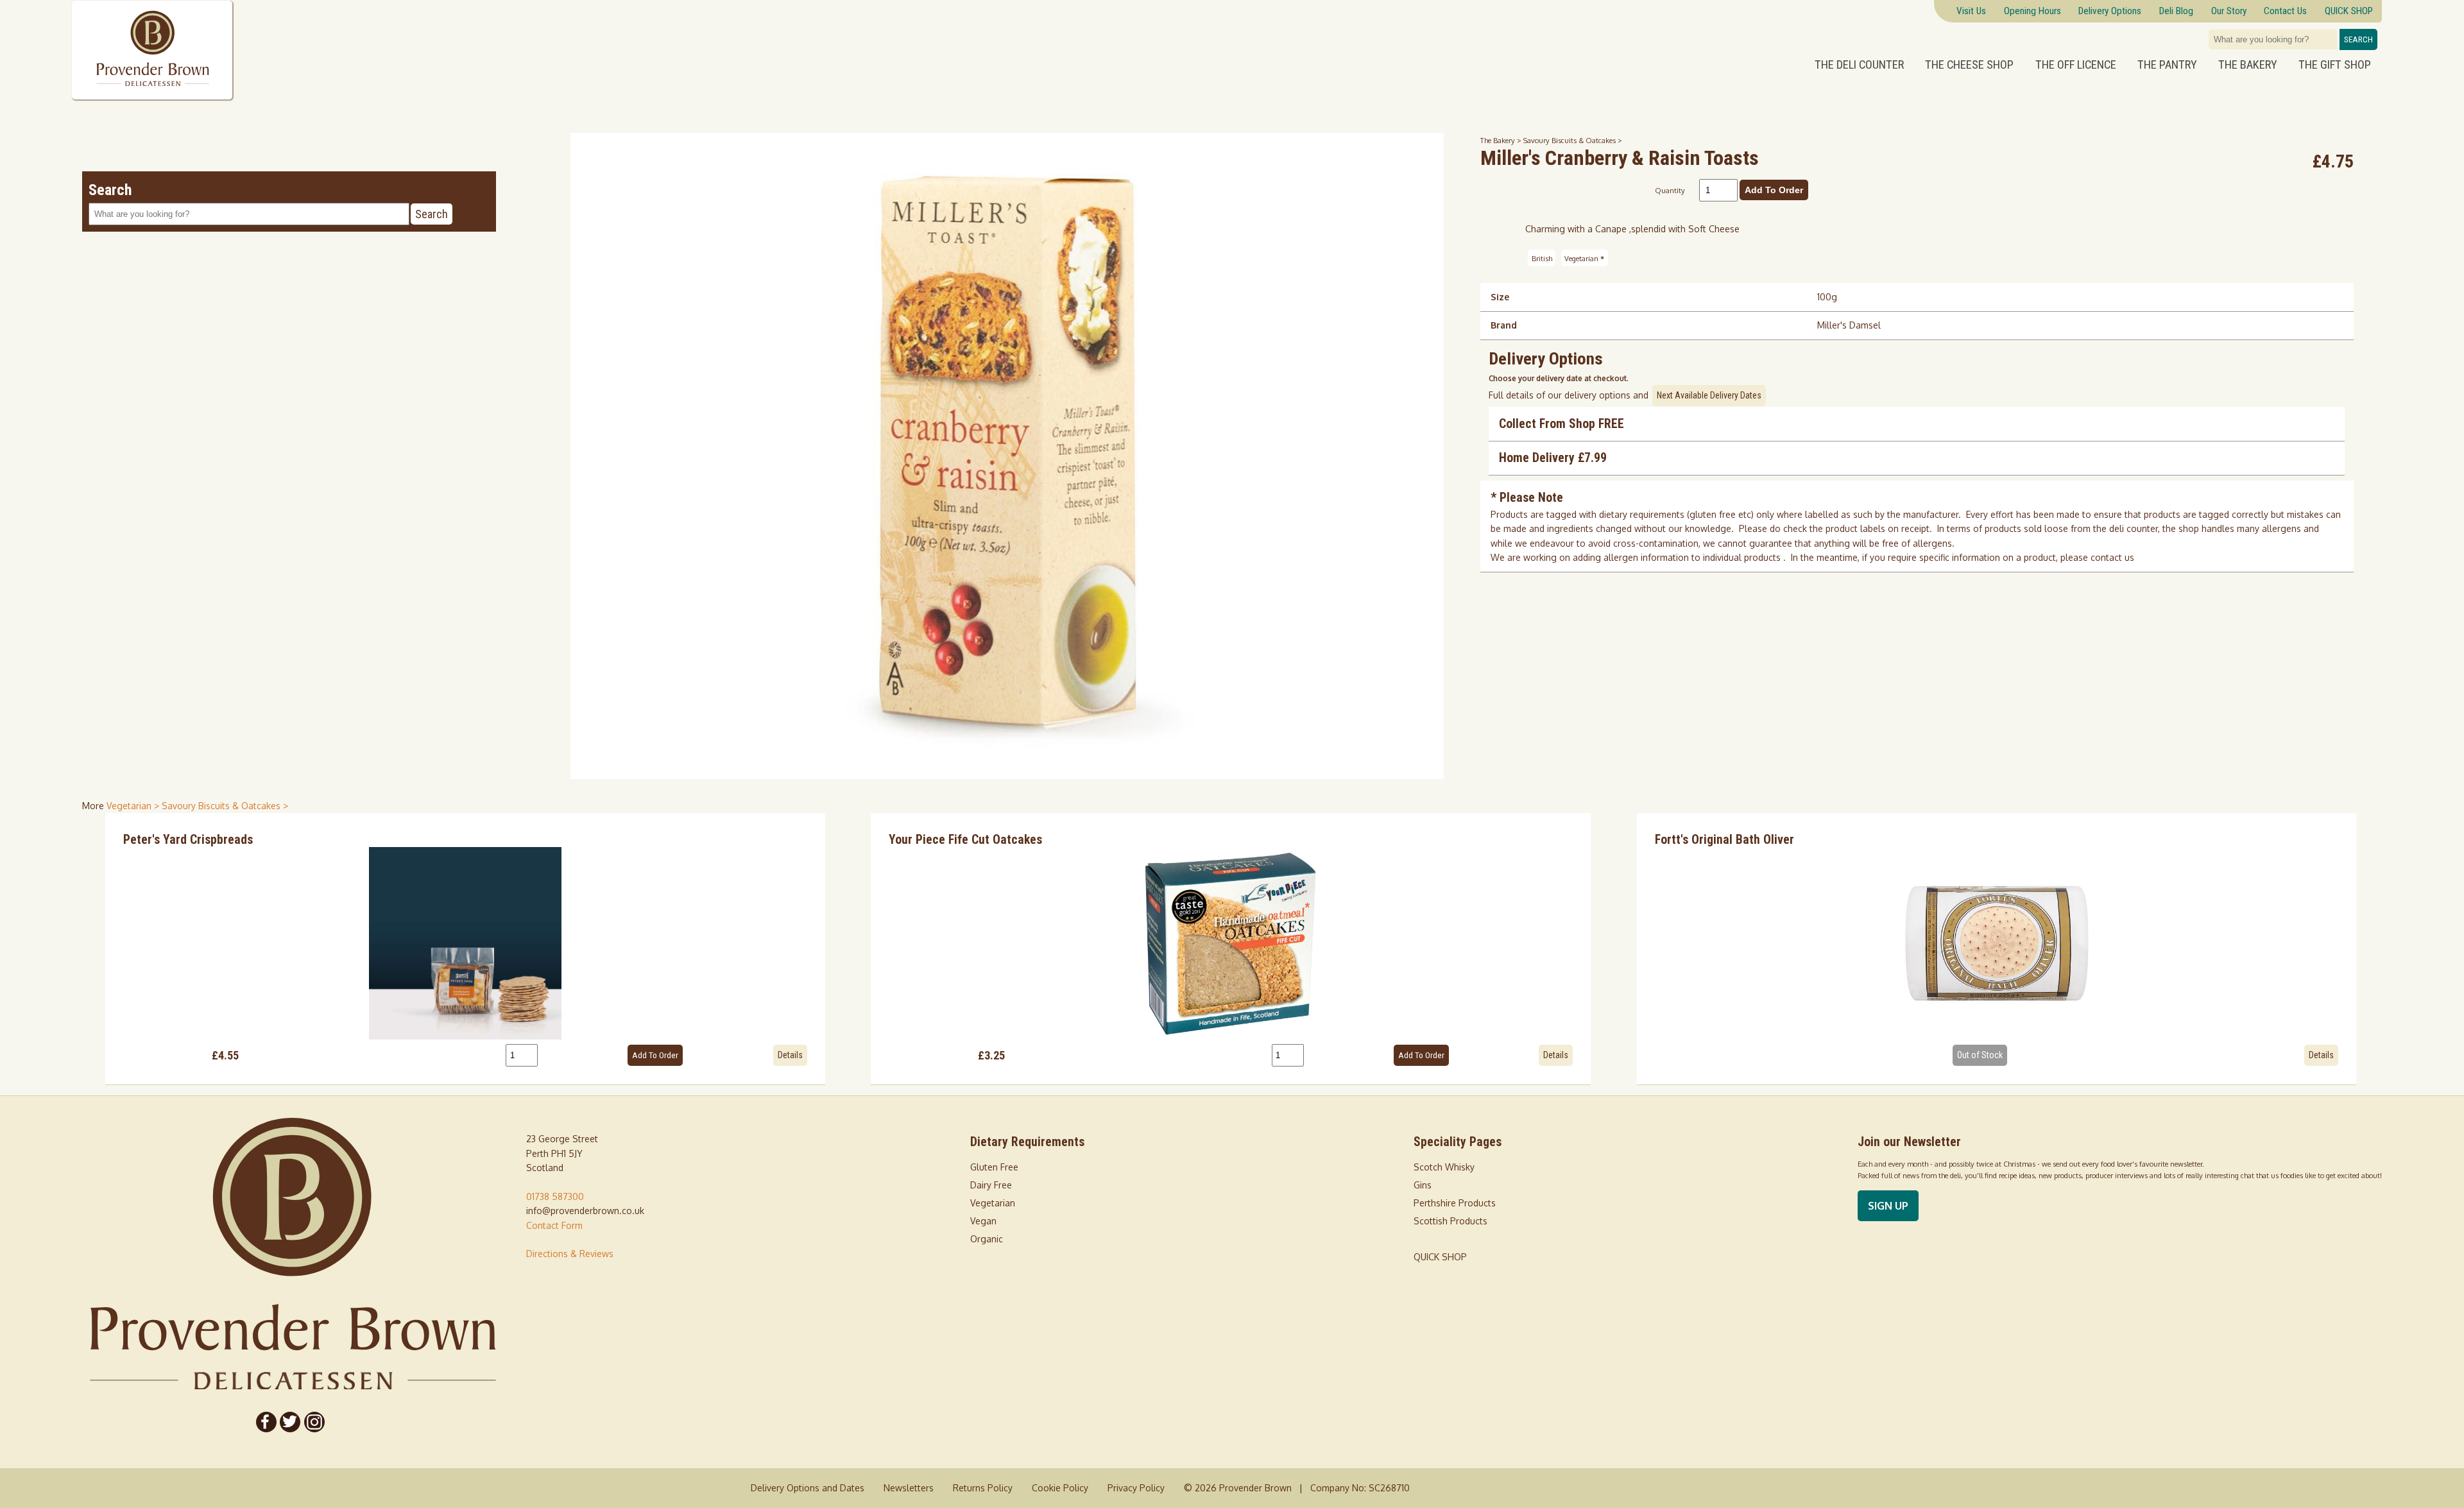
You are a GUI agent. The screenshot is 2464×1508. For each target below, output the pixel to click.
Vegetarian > (134, 806)
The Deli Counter (1859, 65)
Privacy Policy (1136, 1488)
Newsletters (909, 1488)
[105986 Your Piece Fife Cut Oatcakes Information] (1231, 943)
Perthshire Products (1455, 1203)
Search (2358, 39)
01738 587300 (555, 1196)
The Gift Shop (2335, 65)
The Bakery (2248, 65)
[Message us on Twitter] (291, 1422)
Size (1500, 297)
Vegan (983, 1221)
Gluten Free (994, 1167)
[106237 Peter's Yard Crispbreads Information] (465, 943)
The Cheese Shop (1969, 65)
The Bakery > (1502, 140)
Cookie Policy (1060, 1488)
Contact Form (554, 1225)
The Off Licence (2076, 65)
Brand (1504, 325)
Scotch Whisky (1444, 1167)
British (1542, 258)
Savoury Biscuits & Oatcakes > (1573, 140)
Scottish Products (1450, 1221)
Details (790, 1055)
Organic (987, 1239)
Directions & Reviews (570, 1254)
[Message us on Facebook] (266, 1422)
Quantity (1670, 190)
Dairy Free (991, 1185)
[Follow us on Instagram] (314, 1422)
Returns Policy (983, 1488)
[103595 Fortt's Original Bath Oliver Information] (1997, 943)
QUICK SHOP (1440, 1257)
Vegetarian (1584, 258)
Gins (1423, 1185)
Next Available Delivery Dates (1709, 395)
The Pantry (2167, 65)
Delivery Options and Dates (808, 1488)
